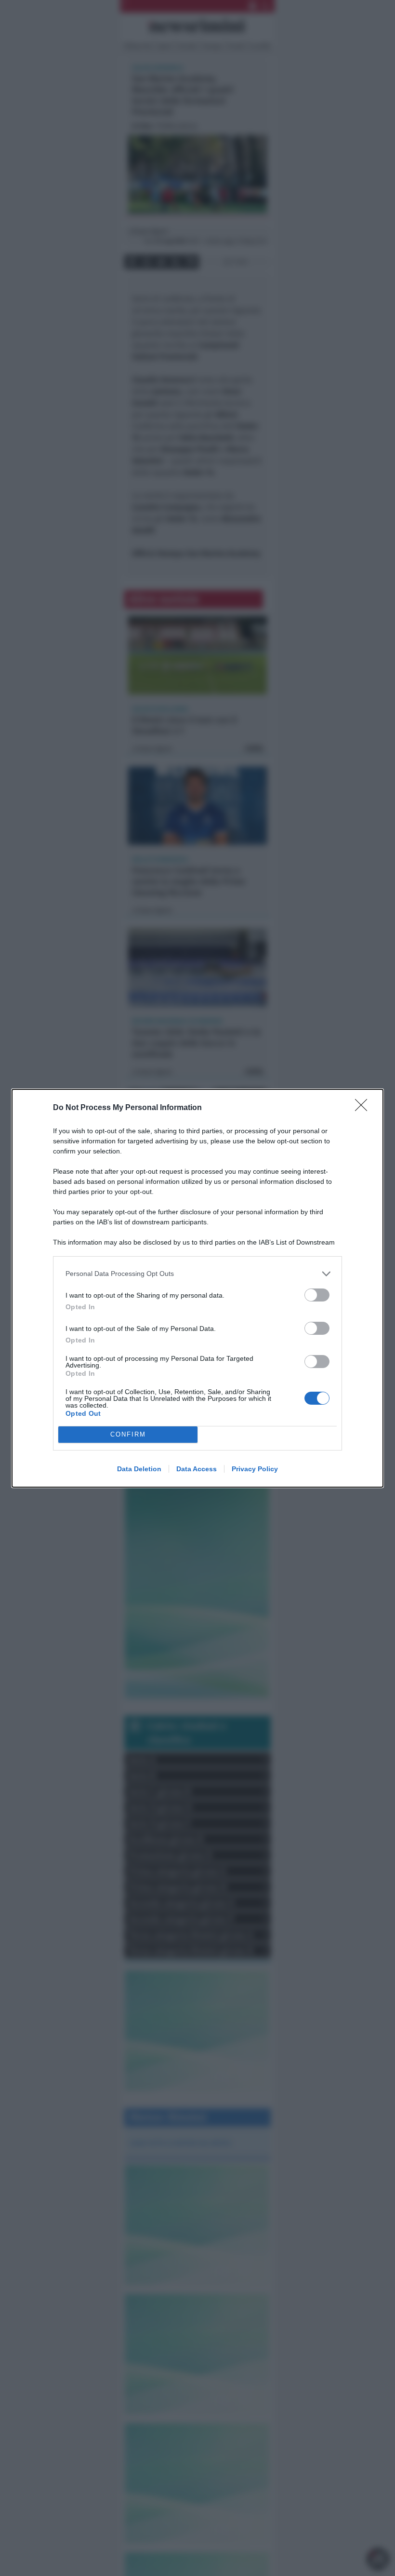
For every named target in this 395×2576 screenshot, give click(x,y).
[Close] (364, 1108)
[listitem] (197, 1274)
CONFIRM (128, 1434)
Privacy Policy (255, 1469)
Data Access (197, 1469)
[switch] (317, 1295)
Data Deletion (139, 1469)
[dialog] (197, 1288)
